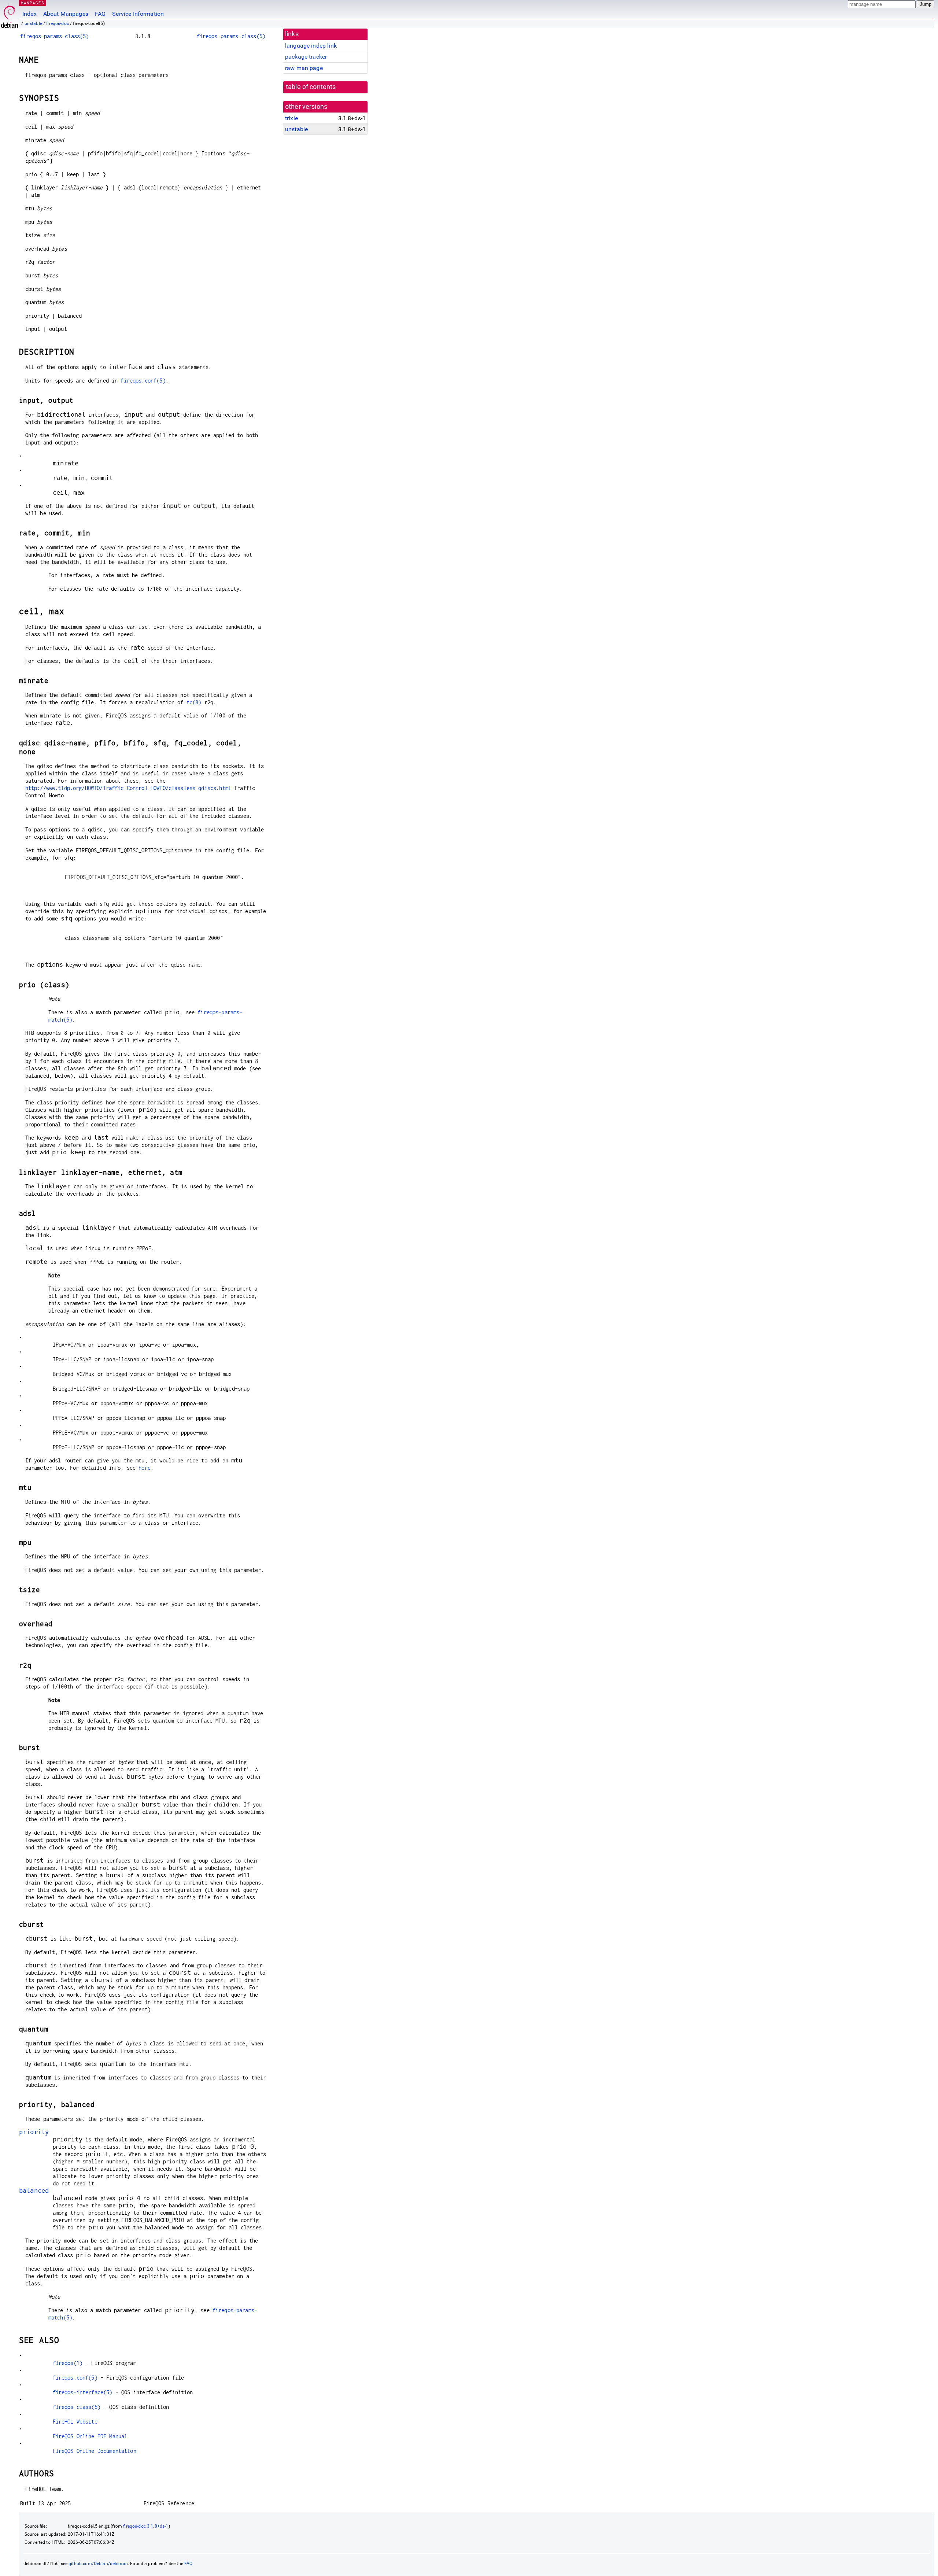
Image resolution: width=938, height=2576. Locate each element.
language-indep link (311, 46)
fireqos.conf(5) (143, 381)
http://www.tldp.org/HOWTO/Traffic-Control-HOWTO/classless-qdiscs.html (128, 788)
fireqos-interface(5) (83, 2392)
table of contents (311, 87)
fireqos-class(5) (77, 2407)
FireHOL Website (75, 2422)
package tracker (306, 57)
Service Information (138, 14)
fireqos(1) (68, 2363)
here (145, 1468)
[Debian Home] (10, 15)
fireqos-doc (58, 23)
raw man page (304, 68)
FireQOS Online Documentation (95, 2451)
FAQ (100, 14)
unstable (33, 23)
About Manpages (66, 14)
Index (29, 14)
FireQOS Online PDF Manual (90, 2436)
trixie (291, 118)
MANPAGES (33, 3)
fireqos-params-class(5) (54, 36)
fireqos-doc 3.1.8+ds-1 (146, 2526)
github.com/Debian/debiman (98, 2564)
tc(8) (194, 702)
